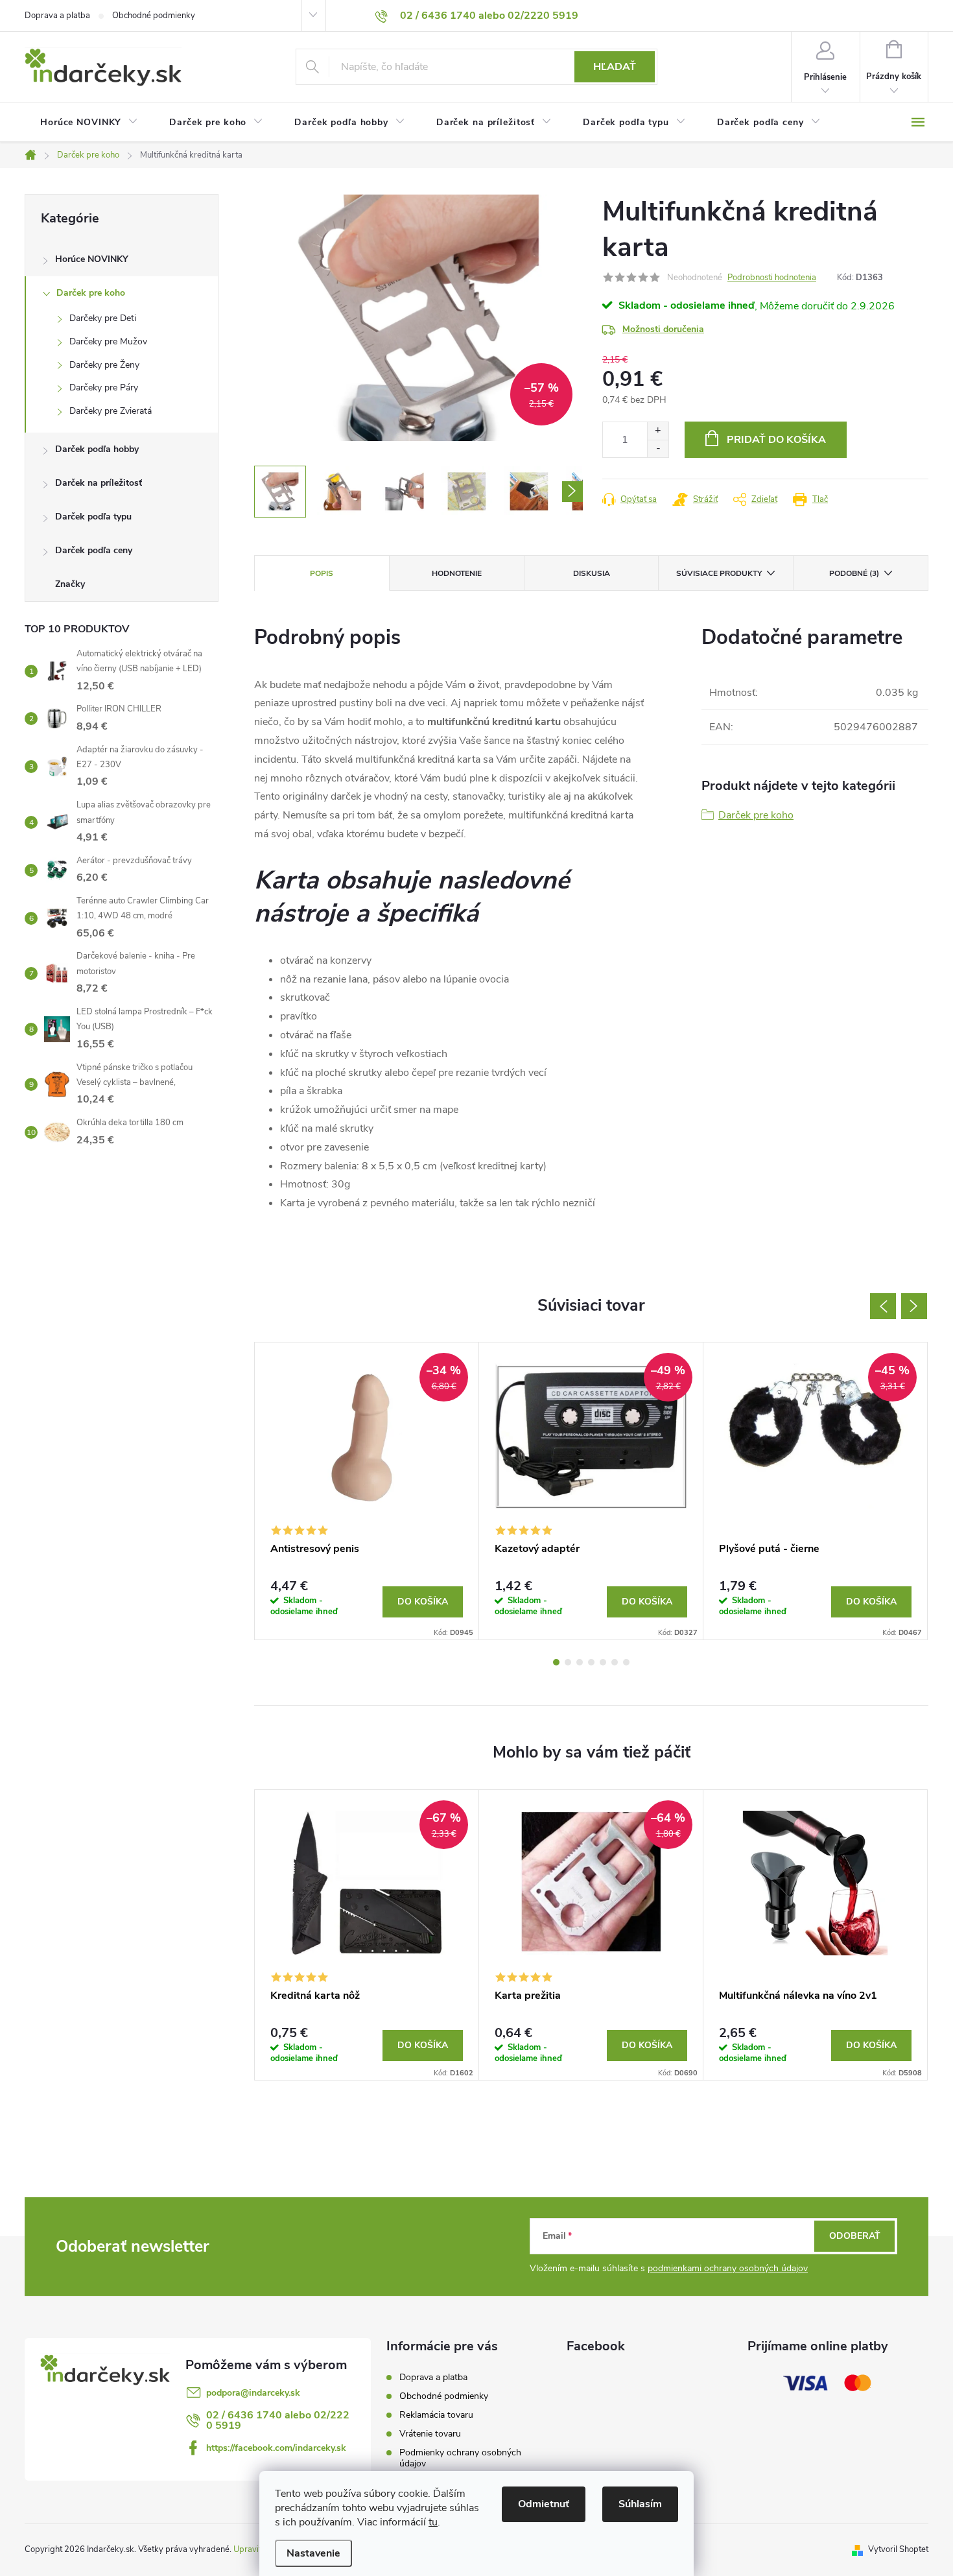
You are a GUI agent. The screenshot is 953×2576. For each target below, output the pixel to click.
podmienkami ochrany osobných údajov (728, 2268)
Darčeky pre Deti (103, 318)
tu (433, 2522)
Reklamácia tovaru (436, 2415)
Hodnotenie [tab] (457, 573)
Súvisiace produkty (719, 573)
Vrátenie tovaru (430, 2434)
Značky (70, 584)
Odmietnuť (544, 2504)
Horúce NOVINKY (92, 259)
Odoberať (855, 2236)
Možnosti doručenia (663, 329)
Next (914, 1306)
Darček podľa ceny (94, 550)
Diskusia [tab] (592, 573)
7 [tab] (626, 1662)
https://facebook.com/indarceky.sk (276, 2448)
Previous (883, 1306)
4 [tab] (591, 1662)
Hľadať (615, 67)
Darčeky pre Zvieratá (111, 411)
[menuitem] (89, 123)
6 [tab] (615, 1662)
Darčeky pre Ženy (104, 365)
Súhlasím (640, 2504)
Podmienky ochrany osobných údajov (460, 2458)
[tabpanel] (367, 1491)
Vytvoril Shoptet (898, 2549)
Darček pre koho (91, 293)
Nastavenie (313, 2553)
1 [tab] (556, 1662)
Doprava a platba (57, 16)
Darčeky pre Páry (104, 388)
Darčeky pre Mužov (108, 341)
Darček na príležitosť (99, 483)
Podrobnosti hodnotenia (772, 278)
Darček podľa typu (93, 517)
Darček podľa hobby (97, 449)
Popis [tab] (322, 573)
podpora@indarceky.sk (253, 2393)
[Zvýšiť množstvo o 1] (658, 431)
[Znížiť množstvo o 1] (658, 448)
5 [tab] (603, 1662)
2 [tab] (568, 1662)
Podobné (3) (854, 573)
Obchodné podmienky (154, 16)
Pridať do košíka (776, 440)
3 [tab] (580, 1662)
